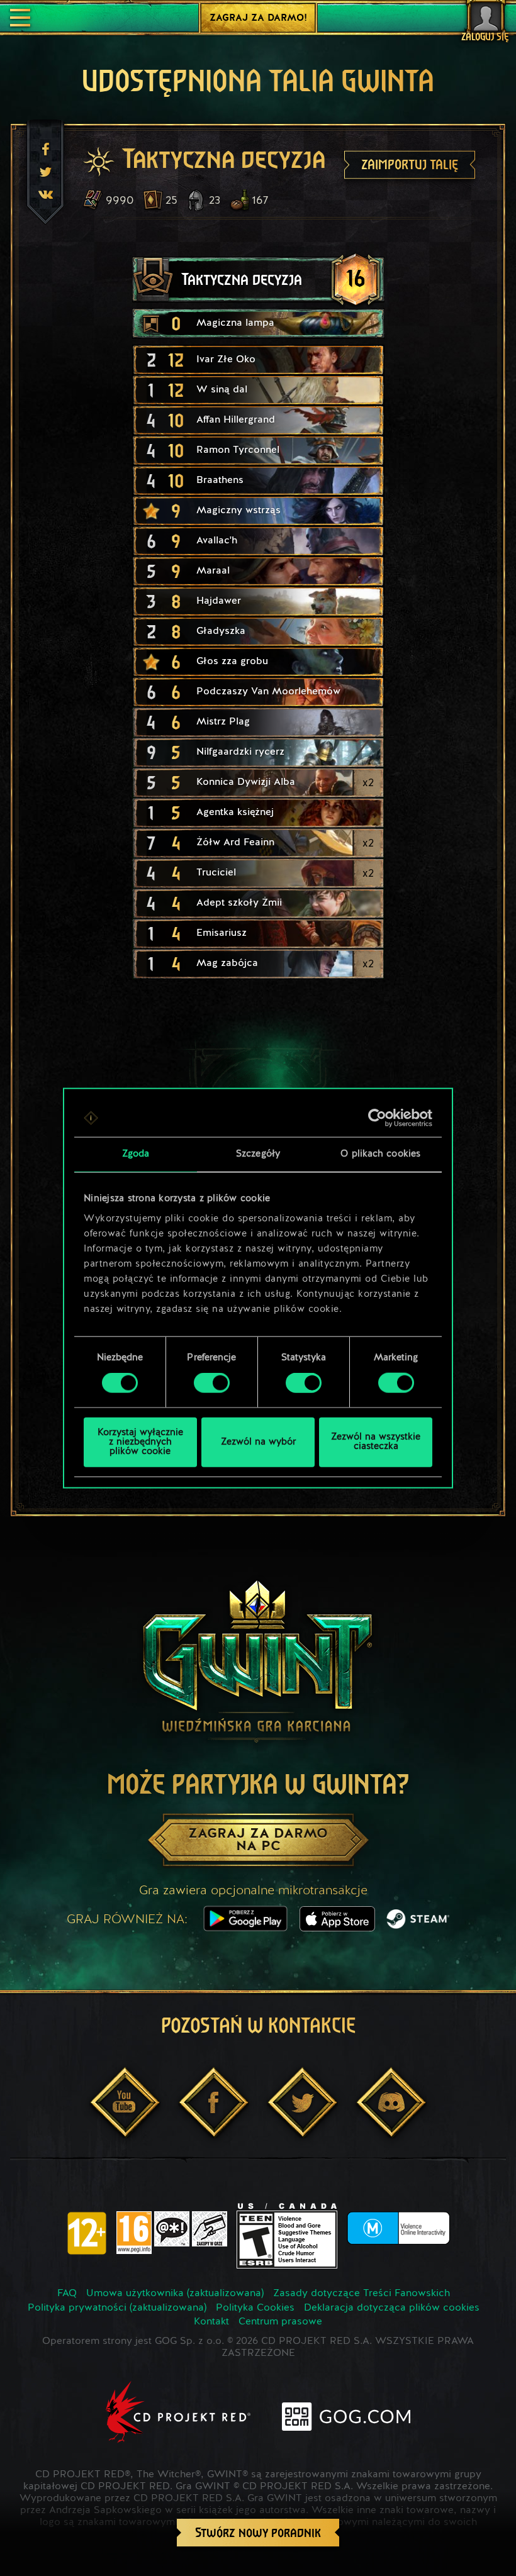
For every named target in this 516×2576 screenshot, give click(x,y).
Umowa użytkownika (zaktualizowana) (175, 2294)
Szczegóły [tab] (258, 1154)
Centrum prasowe (280, 2322)
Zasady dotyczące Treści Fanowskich (362, 2294)
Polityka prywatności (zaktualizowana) (117, 2308)
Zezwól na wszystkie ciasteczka (376, 1442)
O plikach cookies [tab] (380, 1154)
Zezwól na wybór (258, 1442)
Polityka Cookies (255, 2308)
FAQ (67, 2294)
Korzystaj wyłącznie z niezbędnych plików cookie (140, 1442)
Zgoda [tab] (136, 1154)
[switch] (212, 1383)
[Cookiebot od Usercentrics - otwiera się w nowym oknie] (377, 1118)
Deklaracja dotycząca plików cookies (392, 2308)
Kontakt (211, 2322)
